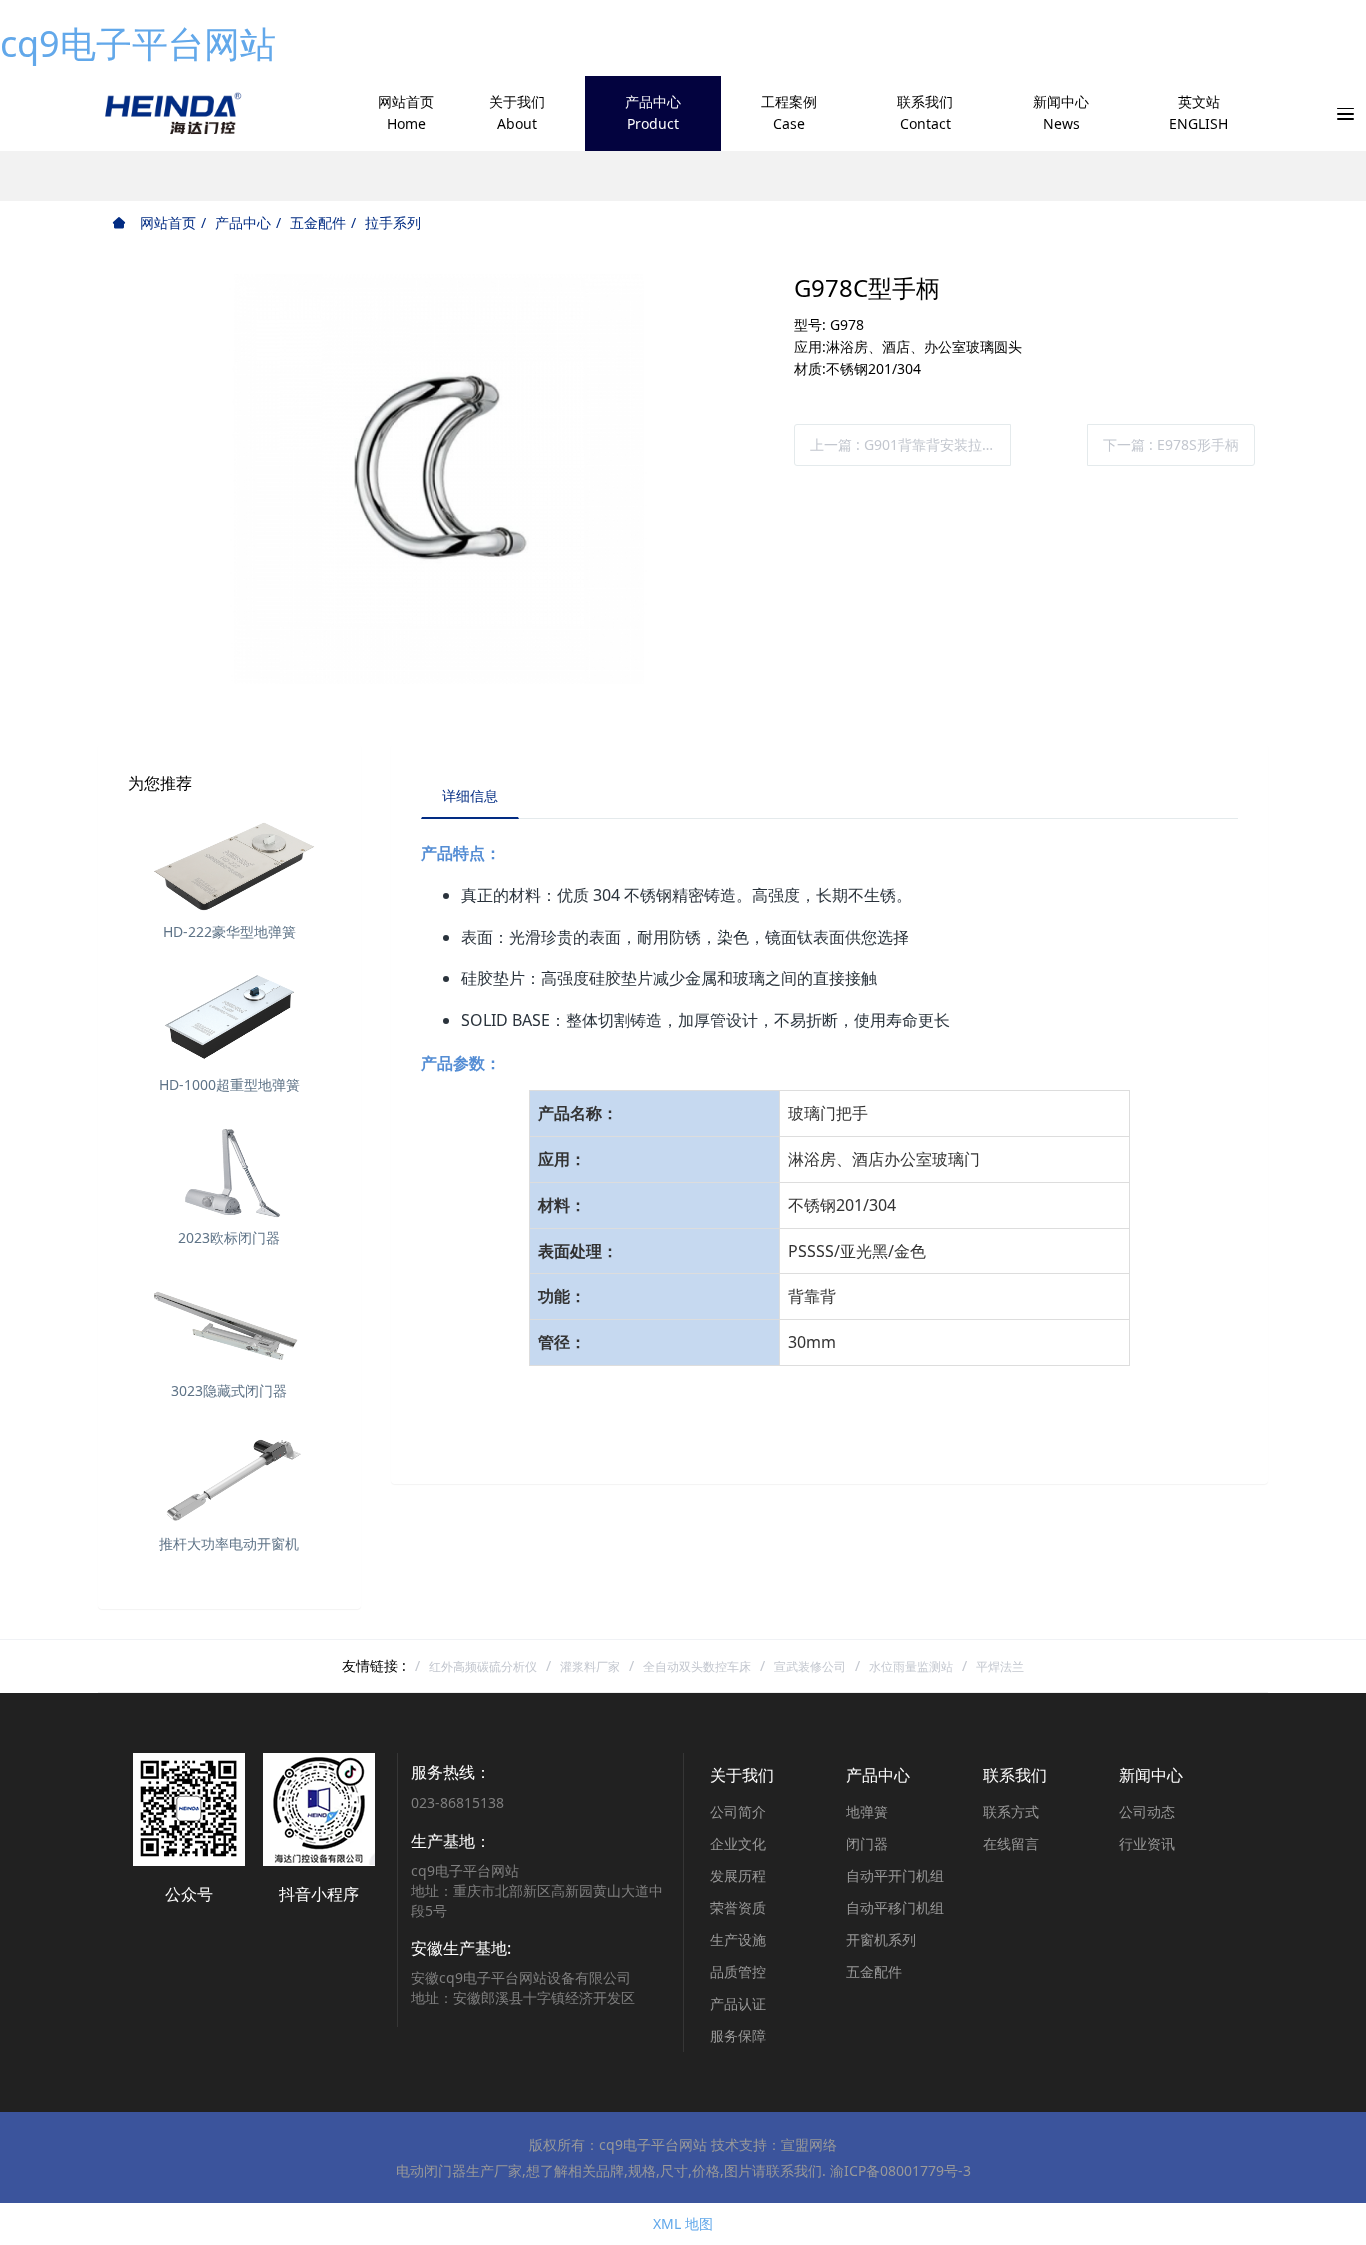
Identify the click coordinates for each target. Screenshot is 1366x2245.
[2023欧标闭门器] (229, 1170)
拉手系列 (393, 222)
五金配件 (318, 222)
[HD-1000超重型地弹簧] (229, 1017)
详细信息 (470, 795)
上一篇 (903, 444)
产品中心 (243, 222)
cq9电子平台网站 (138, 43)
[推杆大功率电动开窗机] (229, 1476)
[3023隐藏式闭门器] (229, 1323)
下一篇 (1171, 444)
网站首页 (166, 222)
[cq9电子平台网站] (171, 113)
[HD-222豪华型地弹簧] (229, 864)
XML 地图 (683, 2223)
